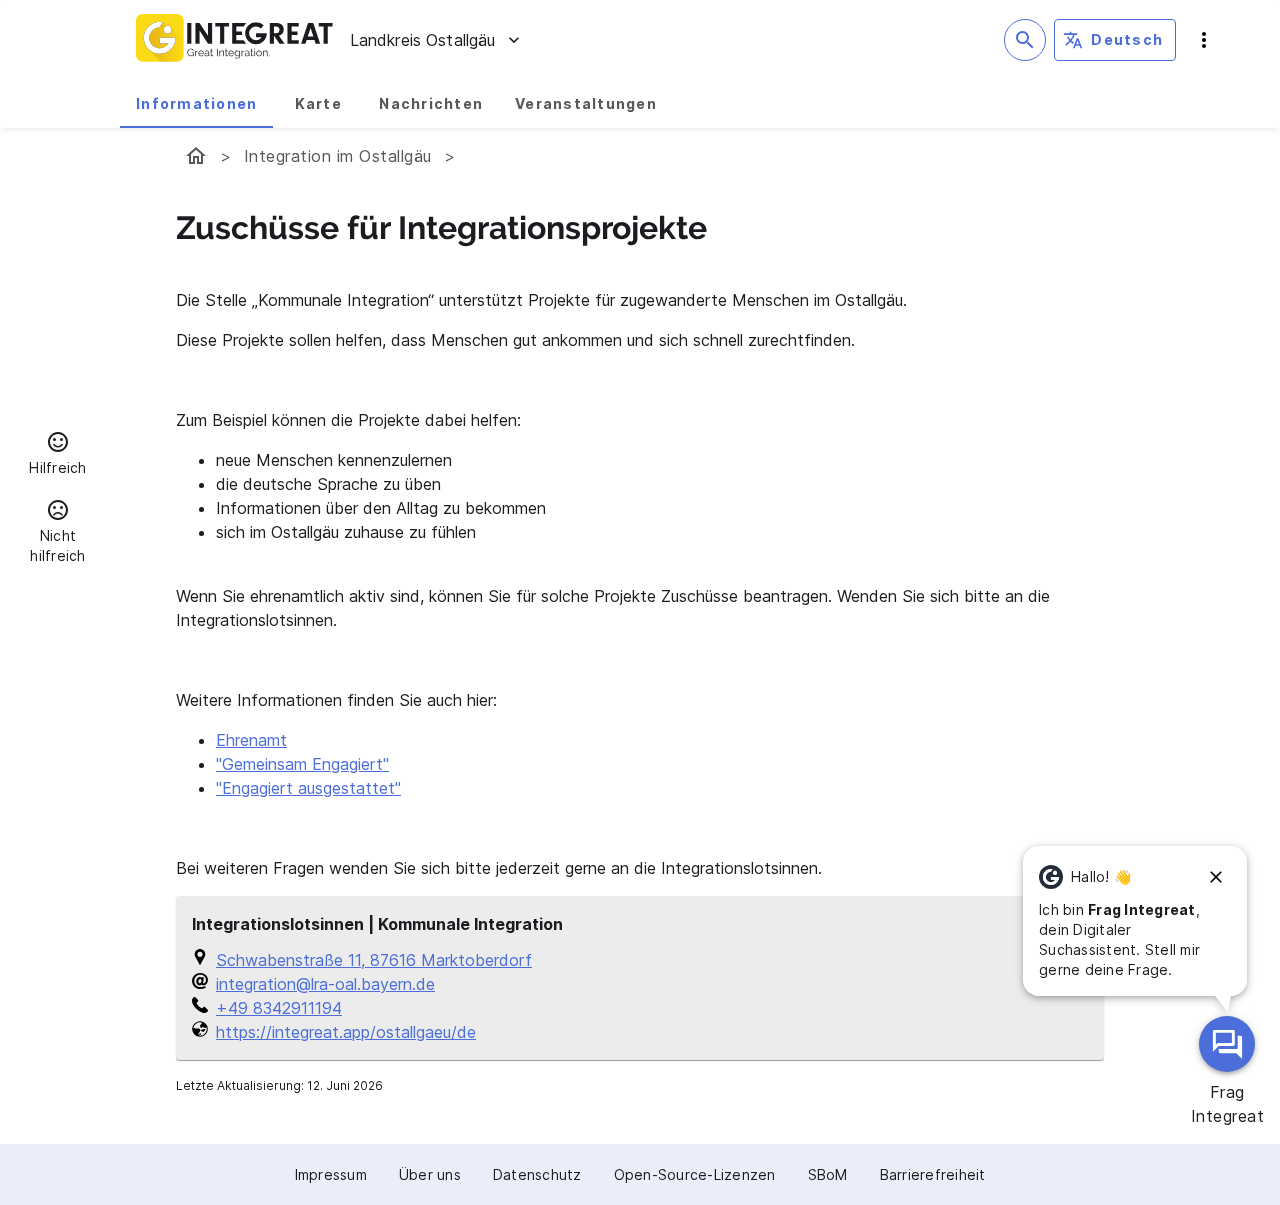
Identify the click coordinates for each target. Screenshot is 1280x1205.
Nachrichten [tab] (431, 103)
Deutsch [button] (1127, 39)
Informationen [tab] (196, 103)
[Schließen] (1216, 877)
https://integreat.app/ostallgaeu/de (346, 1032)
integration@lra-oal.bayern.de (325, 984)
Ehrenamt (251, 740)
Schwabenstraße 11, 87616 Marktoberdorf (374, 960)
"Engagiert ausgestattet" (308, 788)
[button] (58, 456)
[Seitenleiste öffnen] (1204, 40)
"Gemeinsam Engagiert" (302, 764)
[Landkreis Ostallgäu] (196, 156)
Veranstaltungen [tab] (586, 103)
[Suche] (1025, 40)
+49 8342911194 (279, 1008)
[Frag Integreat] (1227, 1044)
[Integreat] (235, 40)
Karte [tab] (318, 103)
